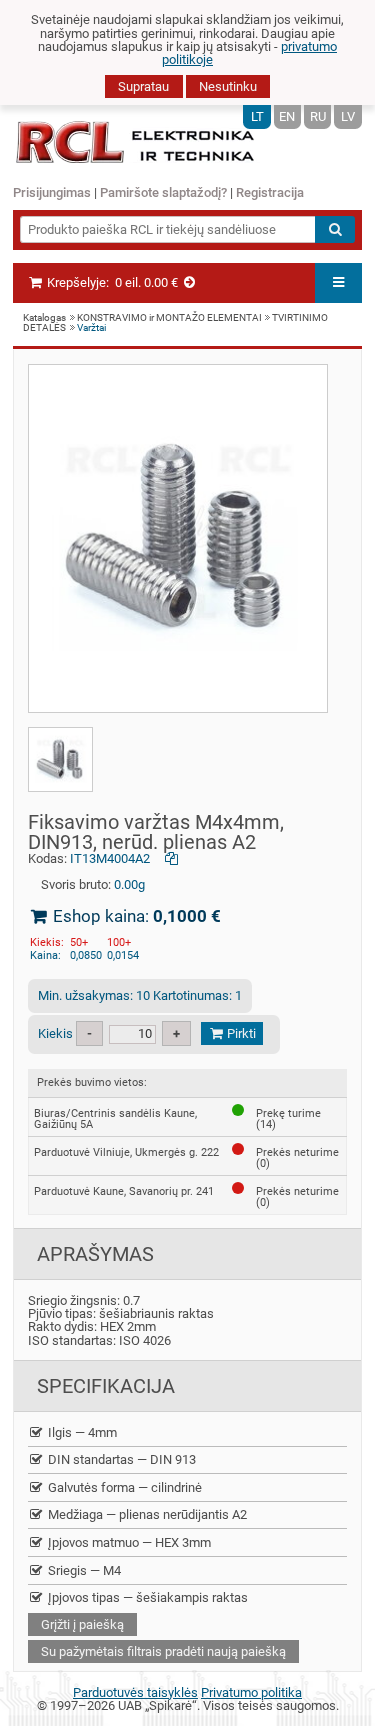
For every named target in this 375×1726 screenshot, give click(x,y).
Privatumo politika (251, 1692)
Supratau (143, 86)
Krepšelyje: (111, 282)
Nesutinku (228, 86)
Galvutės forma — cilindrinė (123, 1487)
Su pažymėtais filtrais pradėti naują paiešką (163, 1651)
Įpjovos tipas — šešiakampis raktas (146, 1597)
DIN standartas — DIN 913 (120, 1459)
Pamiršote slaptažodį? (163, 192)
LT (257, 116)
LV (348, 116)
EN (287, 116)
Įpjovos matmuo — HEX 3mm (128, 1542)
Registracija (270, 192)
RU (318, 116)
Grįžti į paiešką (82, 1624)
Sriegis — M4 (83, 1570)
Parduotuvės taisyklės (135, 1692)
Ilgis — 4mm (81, 1432)
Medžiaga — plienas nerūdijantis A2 (146, 1514)
